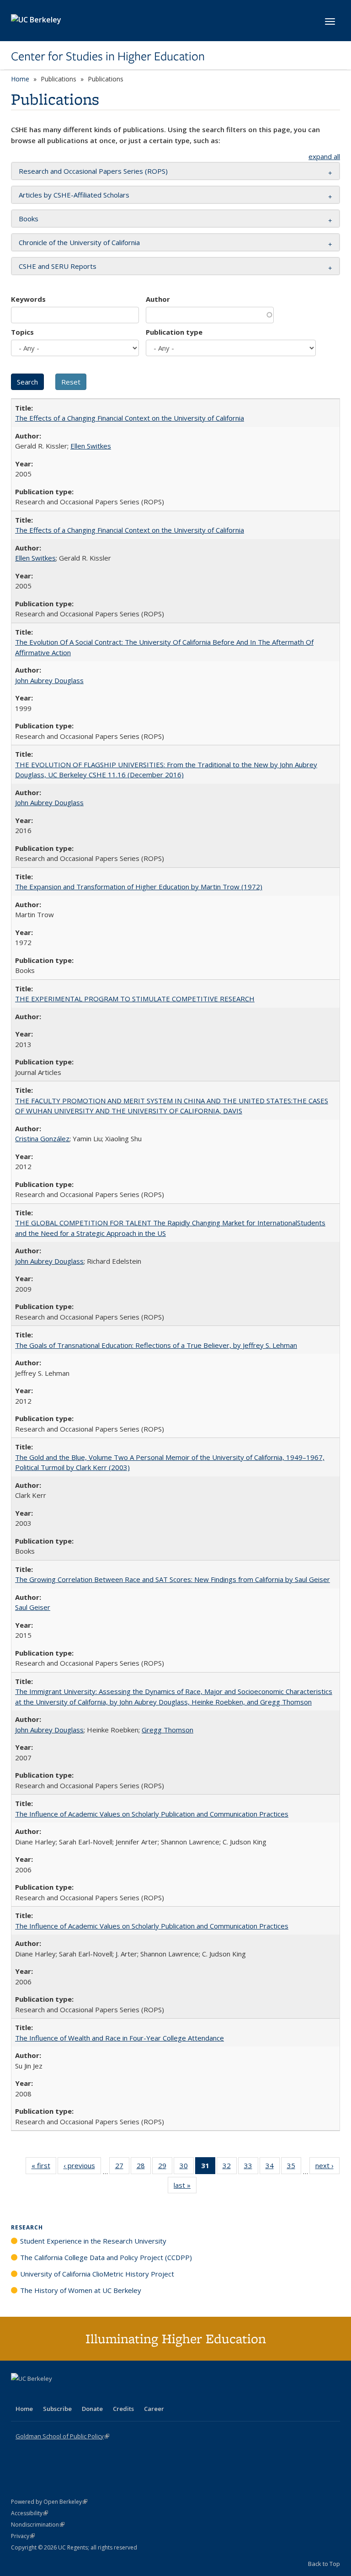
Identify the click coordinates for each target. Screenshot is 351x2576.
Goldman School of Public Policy (62, 2436)
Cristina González (42, 1138)
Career (154, 2409)
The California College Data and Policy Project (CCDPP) (106, 2257)
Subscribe (57, 2409)
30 (187, 2167)
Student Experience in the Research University (93, 2241)
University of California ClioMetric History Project (97, 2274)
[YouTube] (55, 2394)
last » (185, 2187)
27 (122, 2167)
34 (273, 2167)
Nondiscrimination (38, 2525)
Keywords (28, 299)
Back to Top (324, 2564)
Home (20, 79)
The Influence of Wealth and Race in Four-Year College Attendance (120, 2038)
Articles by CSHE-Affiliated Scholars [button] (74, 195)
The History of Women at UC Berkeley (81, 2290)
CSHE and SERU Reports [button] (58, 266)
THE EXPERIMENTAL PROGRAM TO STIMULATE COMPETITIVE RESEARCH (135, 999)
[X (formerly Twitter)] (19, 2394)
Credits (123, 2409)
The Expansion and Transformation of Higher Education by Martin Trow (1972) (139, 887)
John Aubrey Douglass (49, 680)
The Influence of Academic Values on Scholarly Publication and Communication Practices (152, 1814)
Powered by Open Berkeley (49, 2502)
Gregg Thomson (168, 1730)
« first (44, 2167)
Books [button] (29, 219)
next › (327, 2167)
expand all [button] (324, 156)
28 (144, 2167)
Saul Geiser (33, 1607)
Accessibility (29, 2513)
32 (230, 2167)
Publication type (174, 332)
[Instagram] (73, 2394)
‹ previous (82, 2167)
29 (165, 2167)
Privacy (23, 2536)
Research (27, 2227)
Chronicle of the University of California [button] (79, 242)
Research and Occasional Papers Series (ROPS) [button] (93, 171)
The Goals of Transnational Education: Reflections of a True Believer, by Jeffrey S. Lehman (156, 1345)
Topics (22, 332)
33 (251, 2167)
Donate (92, 2409)
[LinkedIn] (37, 2394)
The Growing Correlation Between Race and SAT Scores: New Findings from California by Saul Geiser (173, 1579)
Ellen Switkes (91, 446)
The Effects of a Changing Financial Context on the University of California (130, 418)
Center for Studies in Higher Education (108, 56)
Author (158, 299)
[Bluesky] (90, 2394)
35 (294, 2167)
